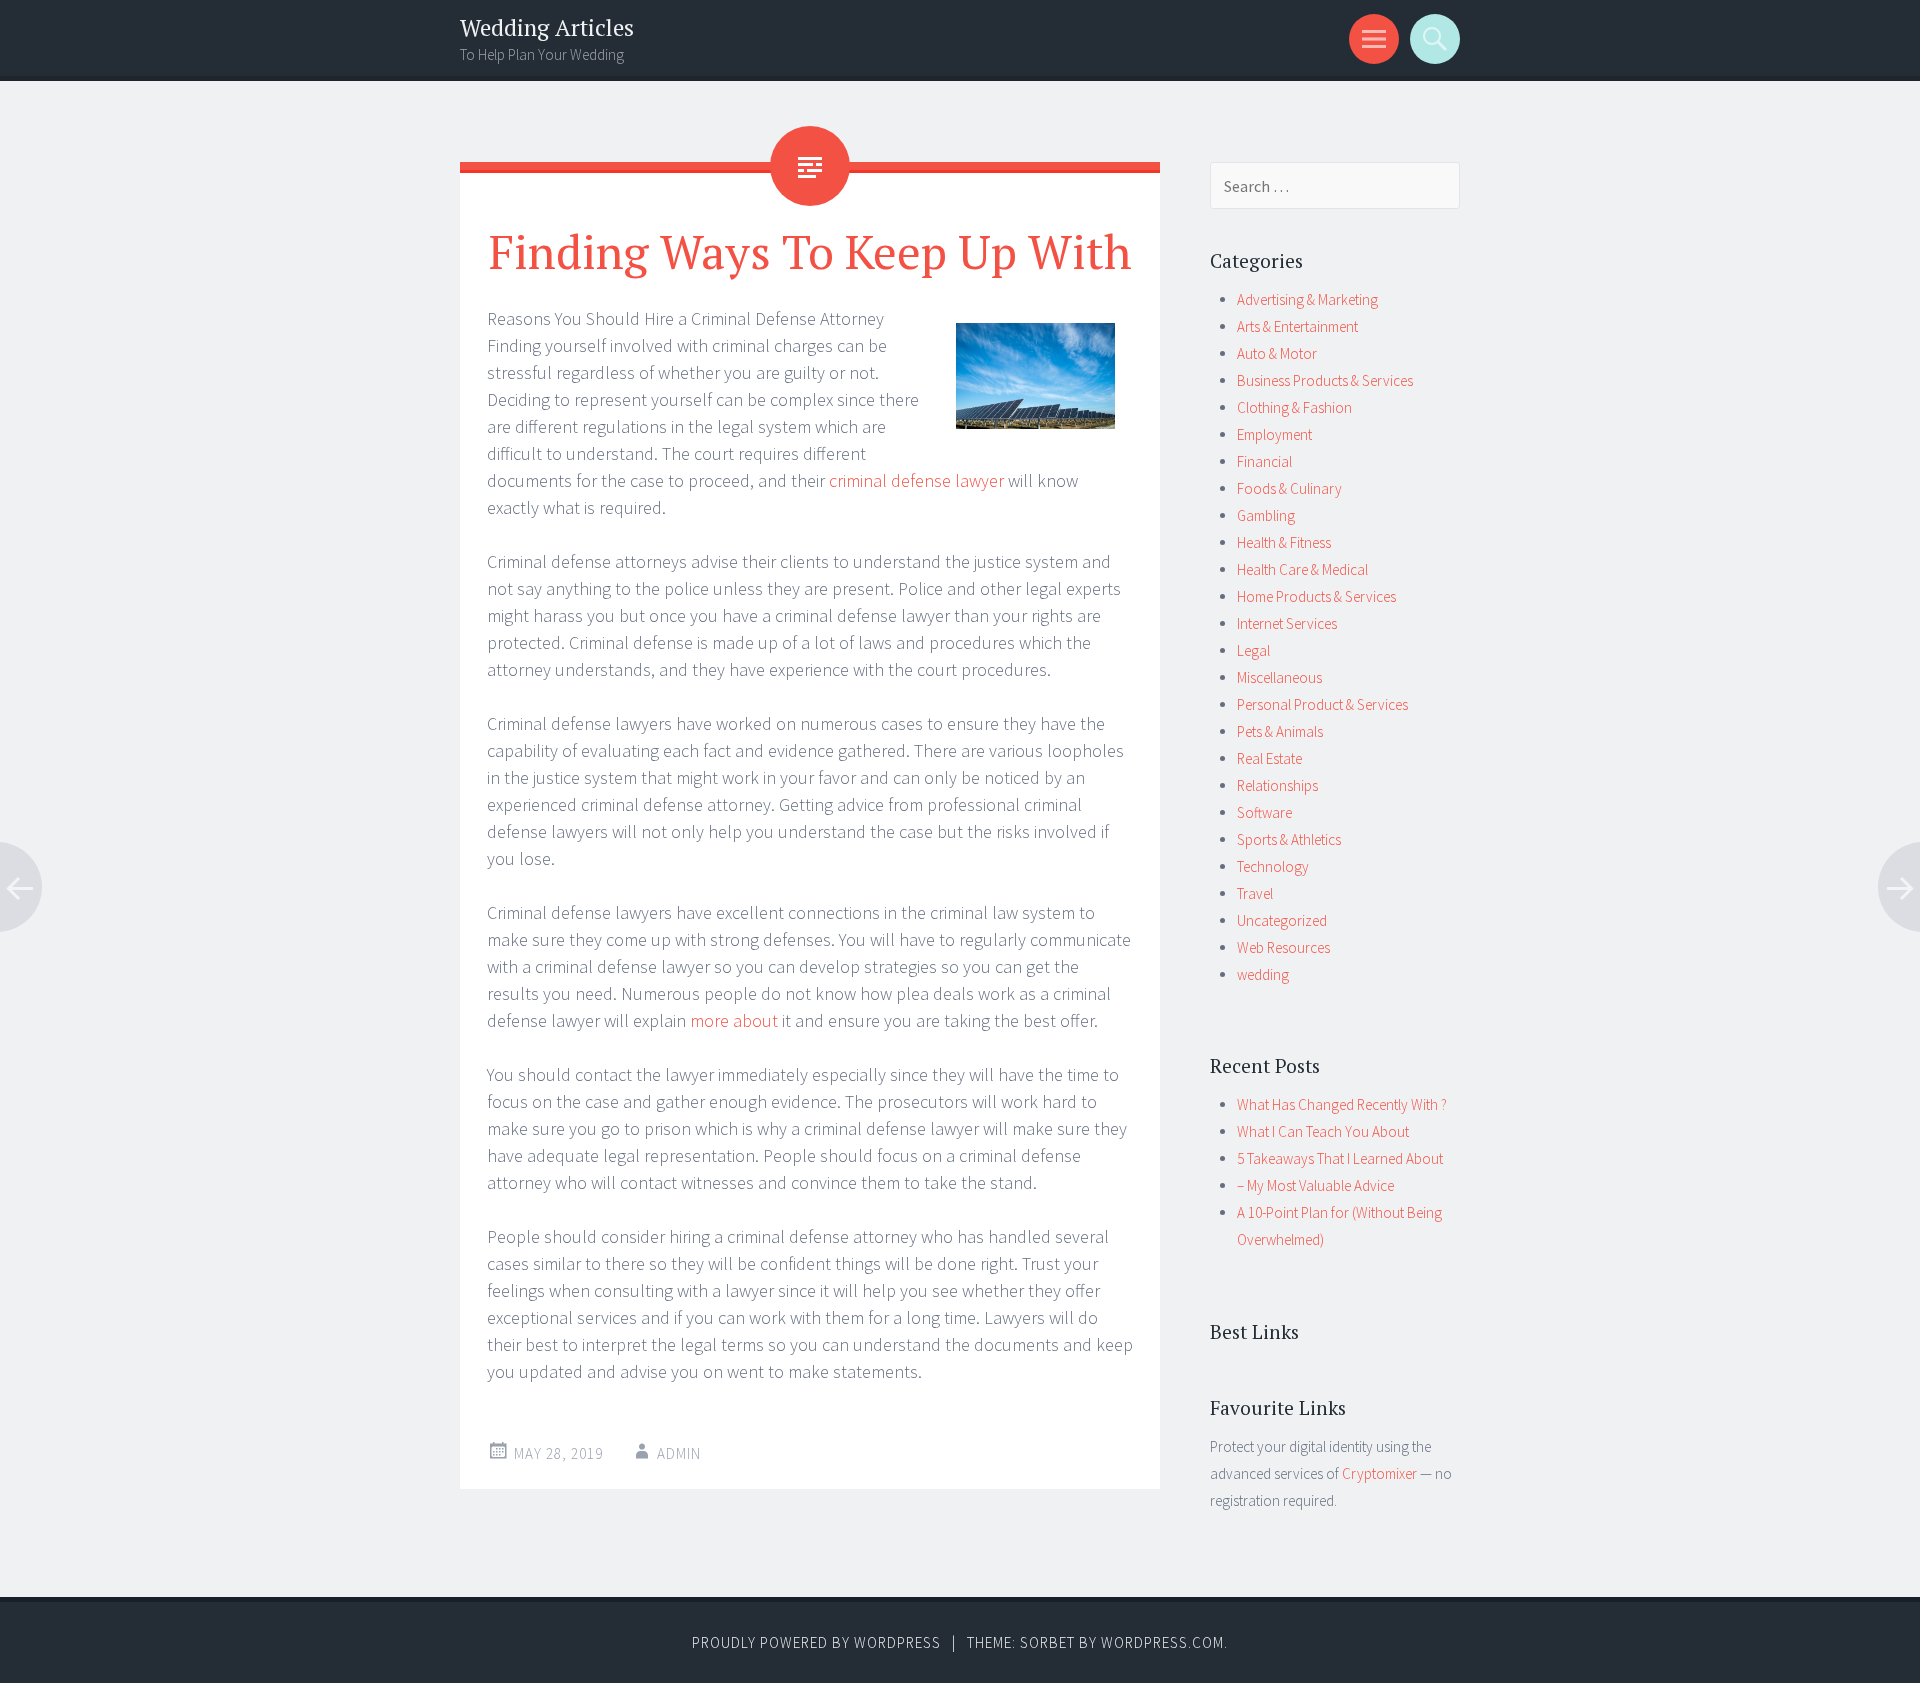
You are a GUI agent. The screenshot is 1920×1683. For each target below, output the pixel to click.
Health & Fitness (1284, 542)
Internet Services (1287, 623)
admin (679, 1453)
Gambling (1266, 515)
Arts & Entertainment (1297, 326)
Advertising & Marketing (1307, 299)
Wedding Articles (547, 27)
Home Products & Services (1316, 596)
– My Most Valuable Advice (1315, 1185)
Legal (1253, 650)
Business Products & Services (1325, 380)
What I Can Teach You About (1323, 1131)
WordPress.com (1162, 1642)
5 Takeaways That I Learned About (1340, 1158)
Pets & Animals (1280, 731)
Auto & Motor (1277, 353)
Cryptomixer (1379, 1473)
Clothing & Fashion (1294, 407)
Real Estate (1269, 758)
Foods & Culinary (1289, 488)
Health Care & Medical (1302, 569)
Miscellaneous (1279, 677)
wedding (1263, 974)
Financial (1264, 461)
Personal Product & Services (1322, 704)
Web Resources (1283, 947)
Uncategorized (1282, 920)
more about (734, 1020)
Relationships (1277, 785)
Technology (1273, 866)
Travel (1255, 893)
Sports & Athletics (1289, 839)
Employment (1274, 434)
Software (1264, 812)
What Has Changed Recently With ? (1342, 1104)
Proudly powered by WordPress (816, 1642)
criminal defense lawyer (916, 480)
